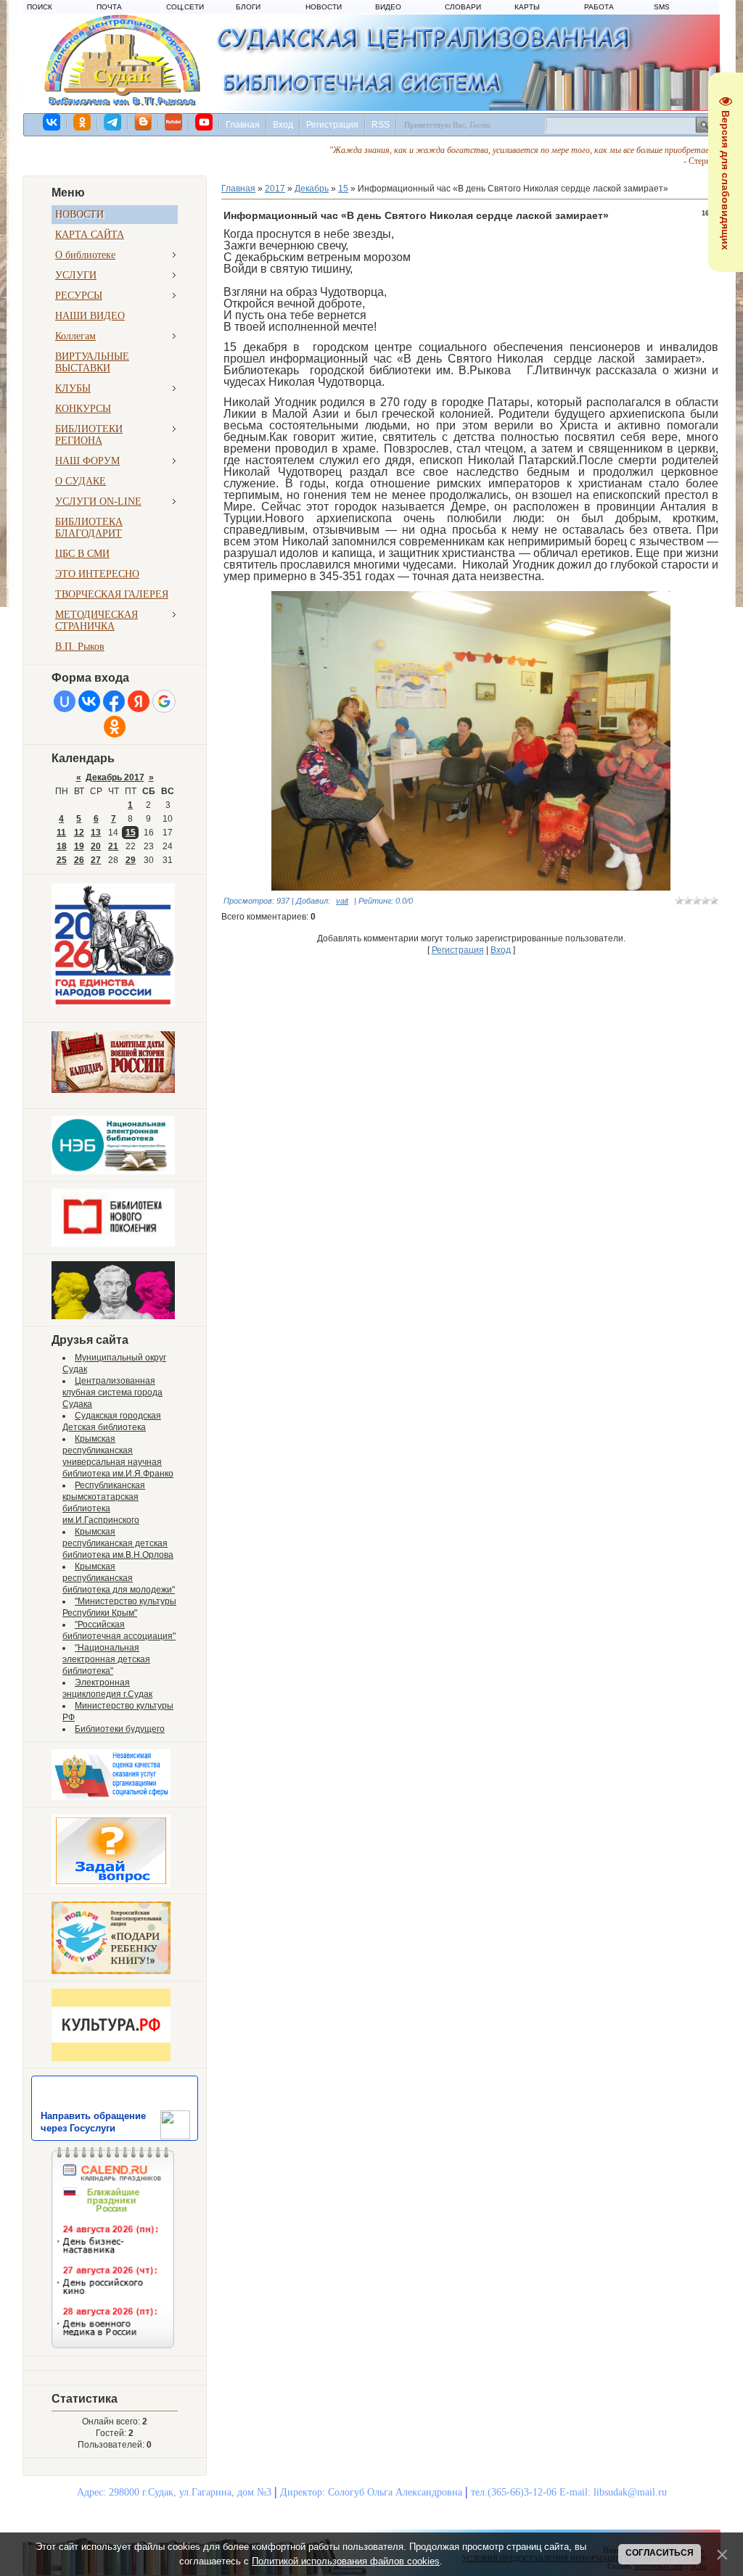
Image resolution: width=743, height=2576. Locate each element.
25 (62, 860)
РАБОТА (599, 7)
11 (61, 833)
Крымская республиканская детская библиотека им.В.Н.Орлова (118, 1543)
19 (79, 846)
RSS (381, 125)
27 (96, 860)
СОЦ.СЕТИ (185, 7)
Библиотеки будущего (120, 1729)
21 (113, 846)
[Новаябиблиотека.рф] (113, 1244)
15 (131, 833)
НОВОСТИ (324, 7)
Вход (283, 125)
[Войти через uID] (65, 701)
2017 (275, 189)
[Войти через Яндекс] (139, 701)
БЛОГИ (248, 7)
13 (96, 833)
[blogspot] (144, 122)
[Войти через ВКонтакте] (89, 701)
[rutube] (174, 122)
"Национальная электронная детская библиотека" (106, 1659)
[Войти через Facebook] (114, 701)
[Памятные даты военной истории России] (113, 1090)
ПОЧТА (109, 7)
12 (79, 833)
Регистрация (332, 125)
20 (96, 846)
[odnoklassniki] (83, 122)
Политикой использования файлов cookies (346, 2561)
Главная (243, 125)
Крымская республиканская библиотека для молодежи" (119, 1578)
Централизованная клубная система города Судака (112, 1392)
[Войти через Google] (164, 701)
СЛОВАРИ (463, 7)
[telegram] (113, 122)
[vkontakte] (52, 122)
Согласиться (660, 2553)
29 (131, 860)
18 (62, 846)
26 (79, 860)
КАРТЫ (527, 7)
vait (342, 901)
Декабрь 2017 (115, 777)
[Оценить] (111, 1797)
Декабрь (312, 189)
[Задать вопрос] (111, 1884)
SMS (662, 7)
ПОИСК (40, 7)
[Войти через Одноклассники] (115, 727)
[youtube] (205, 122)
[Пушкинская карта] (113, 1316)
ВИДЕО (388, 7)
